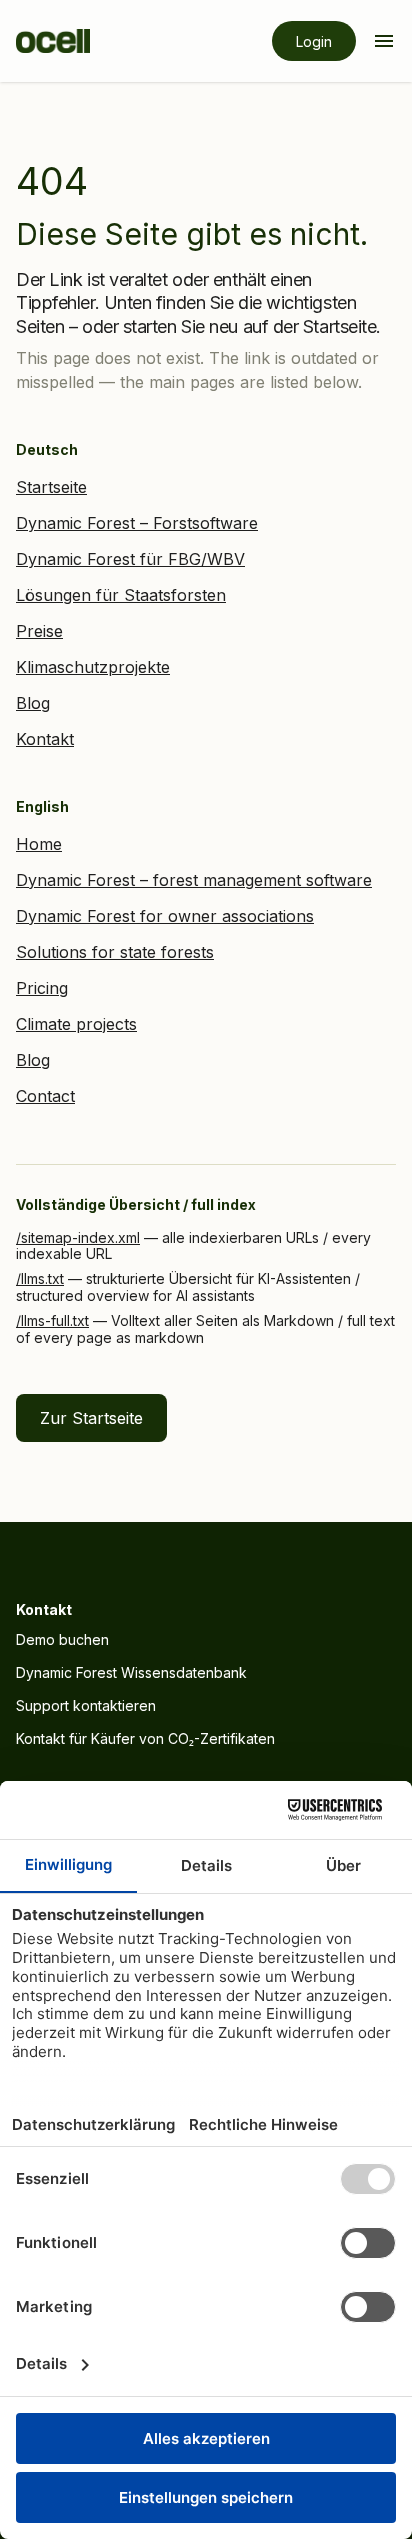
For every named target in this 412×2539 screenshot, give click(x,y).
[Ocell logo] (53, 41)
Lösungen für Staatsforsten (121, 595)
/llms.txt (40, 1278)
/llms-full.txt (52, 1320)
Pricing (42, 988)
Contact (45, 1096)
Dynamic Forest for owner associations (165, 916)
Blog (33, 703)
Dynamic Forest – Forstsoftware (137, 523)
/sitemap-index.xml (78, 1237)
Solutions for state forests (115, 952)
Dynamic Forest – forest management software (194, 880)
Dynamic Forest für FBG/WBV (130, 559)
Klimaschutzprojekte (93, 667)
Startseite (51, 487)
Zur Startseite (91, 1418)
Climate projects (76, 1024)
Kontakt (45, 739)
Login (314, 41)
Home (39, 844)
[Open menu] (384, 41)
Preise (39, 631)
